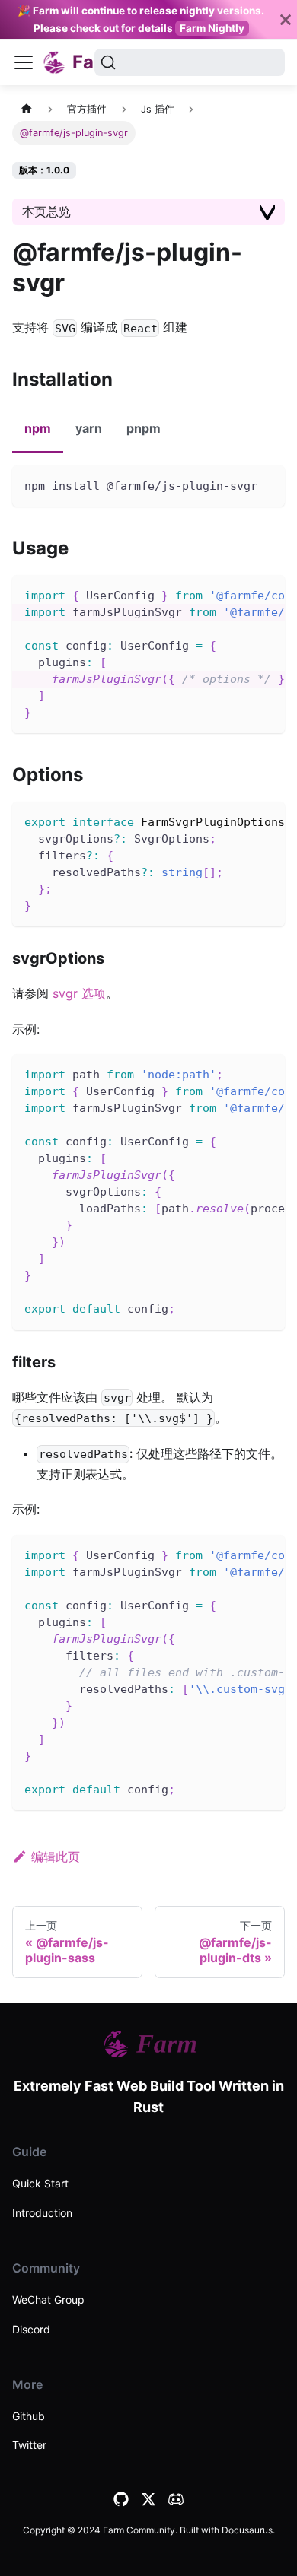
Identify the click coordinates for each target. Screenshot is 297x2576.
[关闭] (286, 19)
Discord (31, 2329)
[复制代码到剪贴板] (266, 484)
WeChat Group (48, 2300)
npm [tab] (38, 428)
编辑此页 (56, 1857)
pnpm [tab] (144, 428)
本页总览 (46, 211)
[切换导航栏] (24, 62)
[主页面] (27, 109)
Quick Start (40, 2183)
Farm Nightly (212, 28)
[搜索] (190, 62)
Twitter (29, 2445)
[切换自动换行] (238, 594)
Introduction (42, 2213)
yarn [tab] (89, 428)
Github (29, 2416)
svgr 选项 (79, 993)
